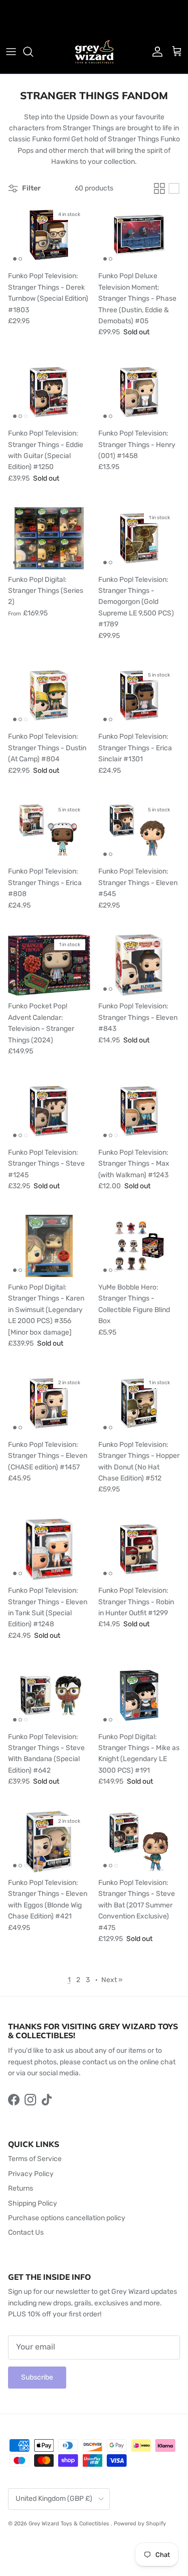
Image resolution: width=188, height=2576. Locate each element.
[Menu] (11, 52)
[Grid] (159, 188)
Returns (21, 2188)
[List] (174, 188)
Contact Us (26, 2232)
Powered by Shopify (140, 2524)
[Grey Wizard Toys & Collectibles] (94, 52)
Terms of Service (35, 2159)
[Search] (33, 52)
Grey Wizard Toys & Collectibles (70, 2524)
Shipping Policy (33, 2203)
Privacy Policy (31, 2174)
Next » (112, 1980)
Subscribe (37, 2377)
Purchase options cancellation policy (67, 2218)
